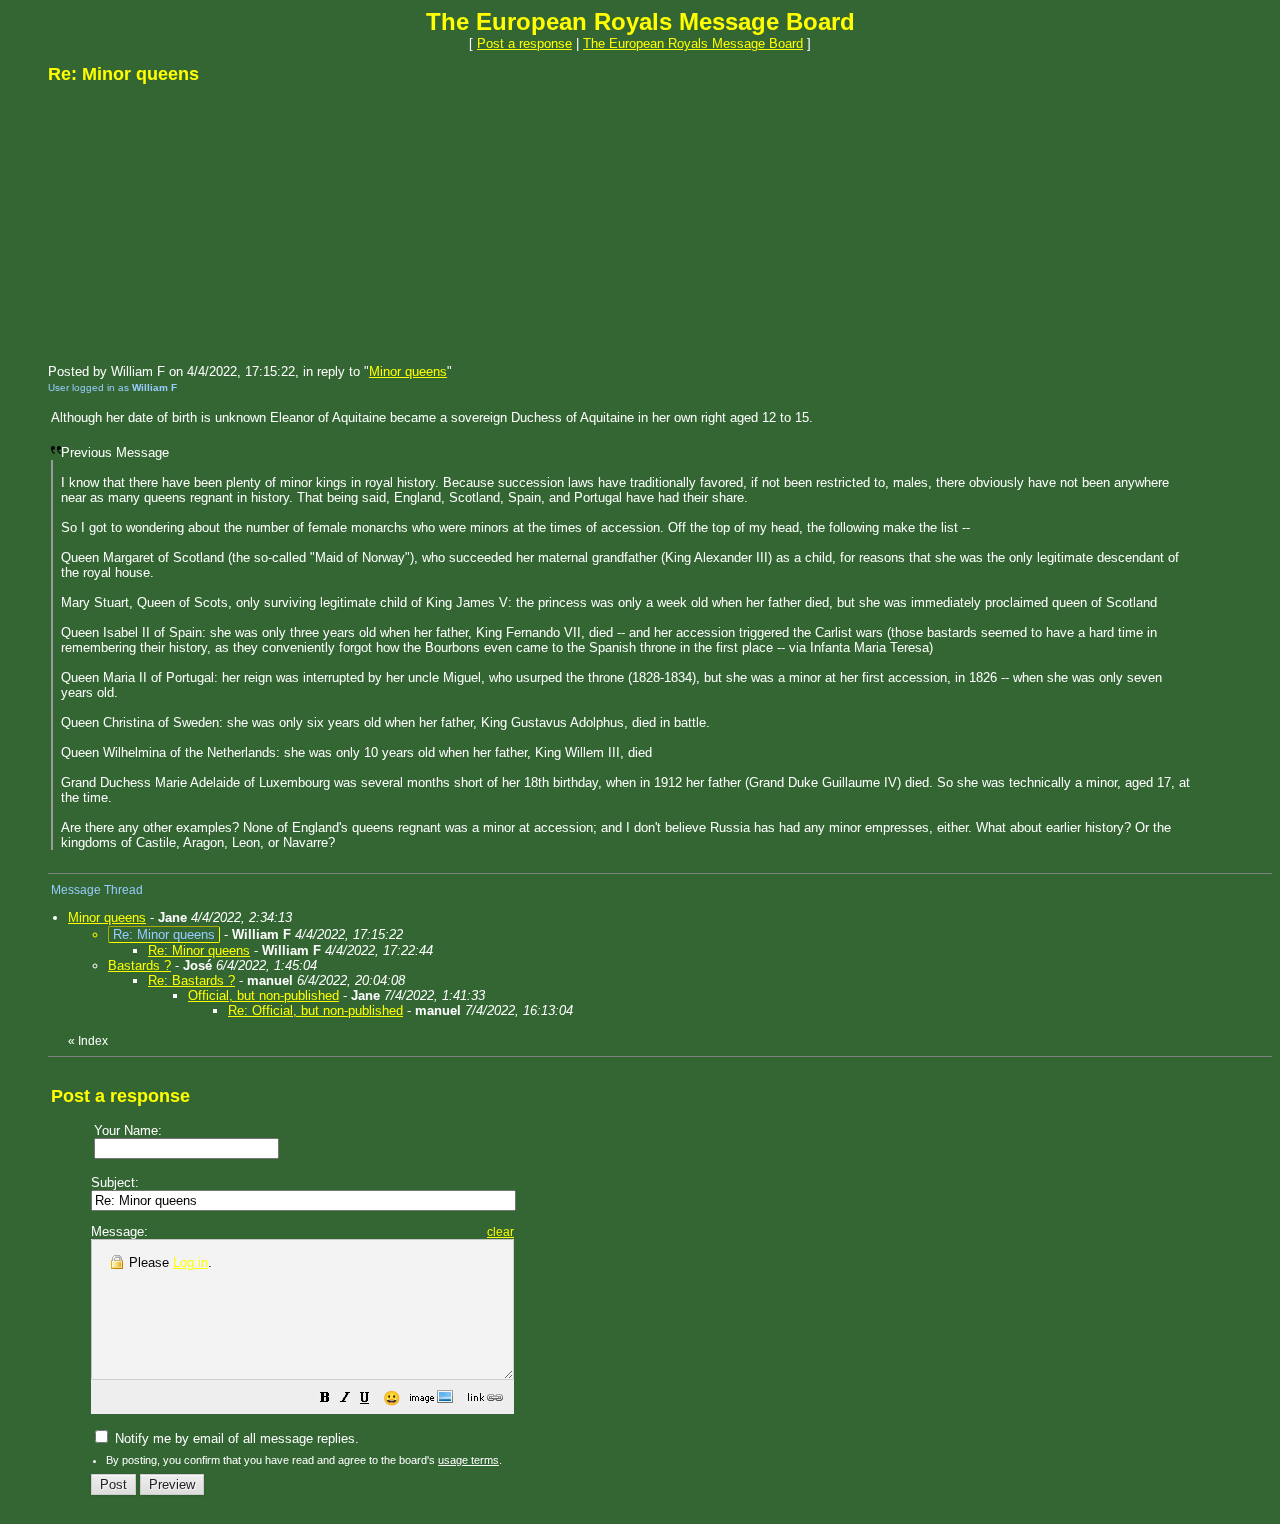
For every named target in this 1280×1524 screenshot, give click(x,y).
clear (500, 1232)
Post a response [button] (524, 43)
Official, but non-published (263, 995)
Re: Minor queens (199, 950)
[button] (325, 1400)
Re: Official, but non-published (315, 1010)
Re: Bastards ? (191, 980)
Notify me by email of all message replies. (235, 1438)
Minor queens (408, 371)
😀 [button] (391, 1398)
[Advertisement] (198, 223)
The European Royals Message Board (693, 43)
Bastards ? (139, 965)
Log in (190, 1262)
